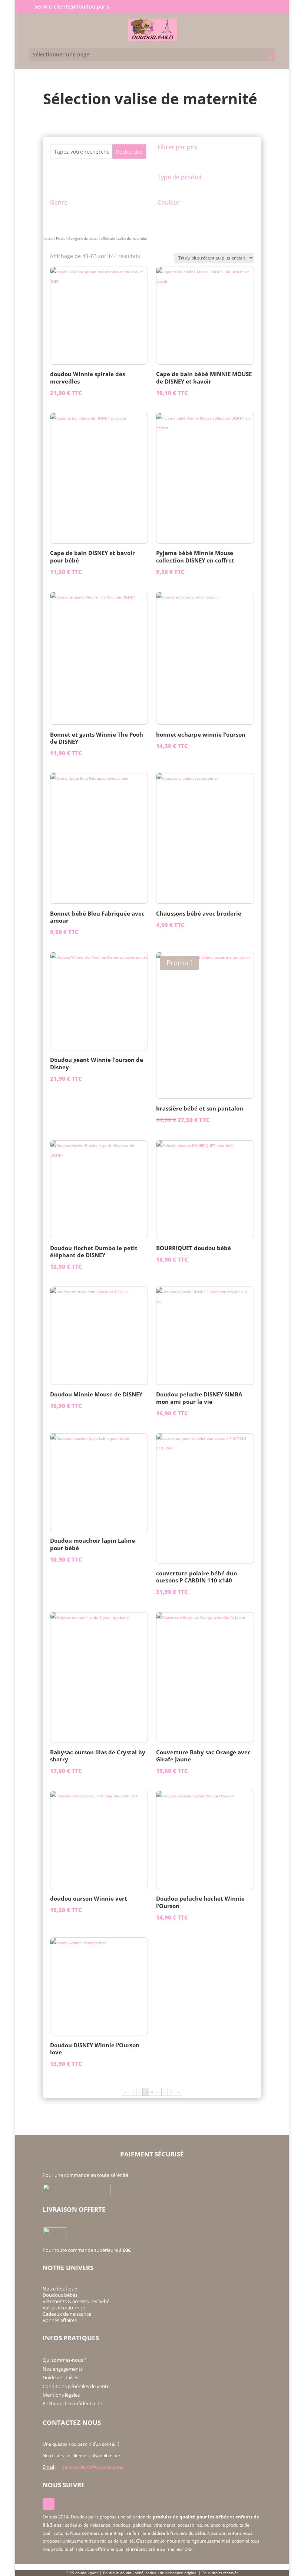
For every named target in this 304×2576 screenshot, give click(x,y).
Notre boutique (60, 2289)
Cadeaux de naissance (67, 2314)
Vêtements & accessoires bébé (76, 2301)
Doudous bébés (60, 2295)
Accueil (48, 239)
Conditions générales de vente (76, 2386)
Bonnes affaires (60, 2320)
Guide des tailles (60, 2377)
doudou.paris (87, 2573)
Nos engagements (63, 2369)
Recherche (129, 152)
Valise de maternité (64, 2308)
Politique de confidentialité (72, 2403)
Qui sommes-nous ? (65, 2360)
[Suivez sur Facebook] (49, 2504)
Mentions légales (61, 2395)
